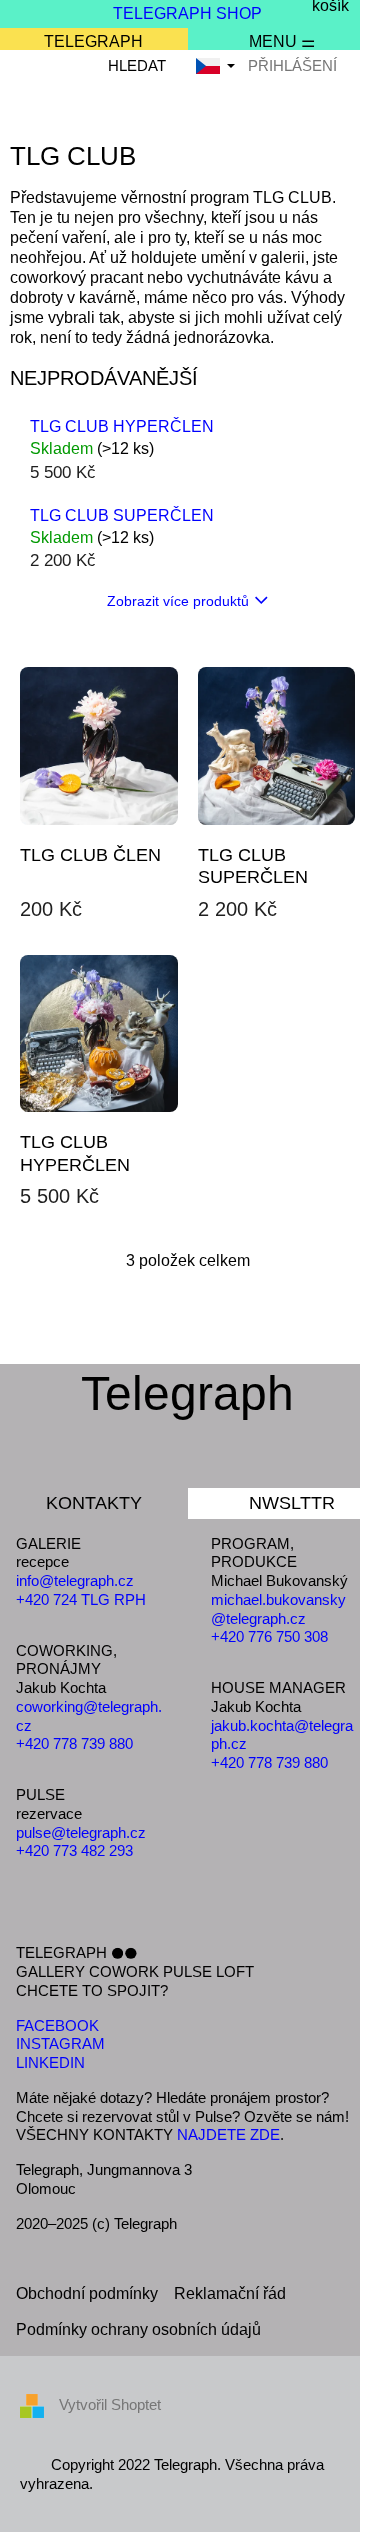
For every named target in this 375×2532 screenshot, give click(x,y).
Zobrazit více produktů (178, 601)
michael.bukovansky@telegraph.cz (278, 1609)
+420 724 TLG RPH (81, 1599)
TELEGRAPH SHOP (187, 13)
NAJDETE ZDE (228, 2134)
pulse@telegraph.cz (81, 1832)
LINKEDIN (50, 2062)
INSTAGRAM (60, 2043)
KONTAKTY (94, 1503)
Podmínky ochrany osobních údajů (138, 2329)
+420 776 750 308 (269, 1636)
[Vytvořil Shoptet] (39, 2404)
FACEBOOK (57, 2025)
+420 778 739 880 (74, 1743)
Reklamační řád (230, 2293)
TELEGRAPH (93, 41)
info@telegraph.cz (75, 1580)
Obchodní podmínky (87, 2293)
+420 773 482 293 (74, 1850)
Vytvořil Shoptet (110, 2404)
